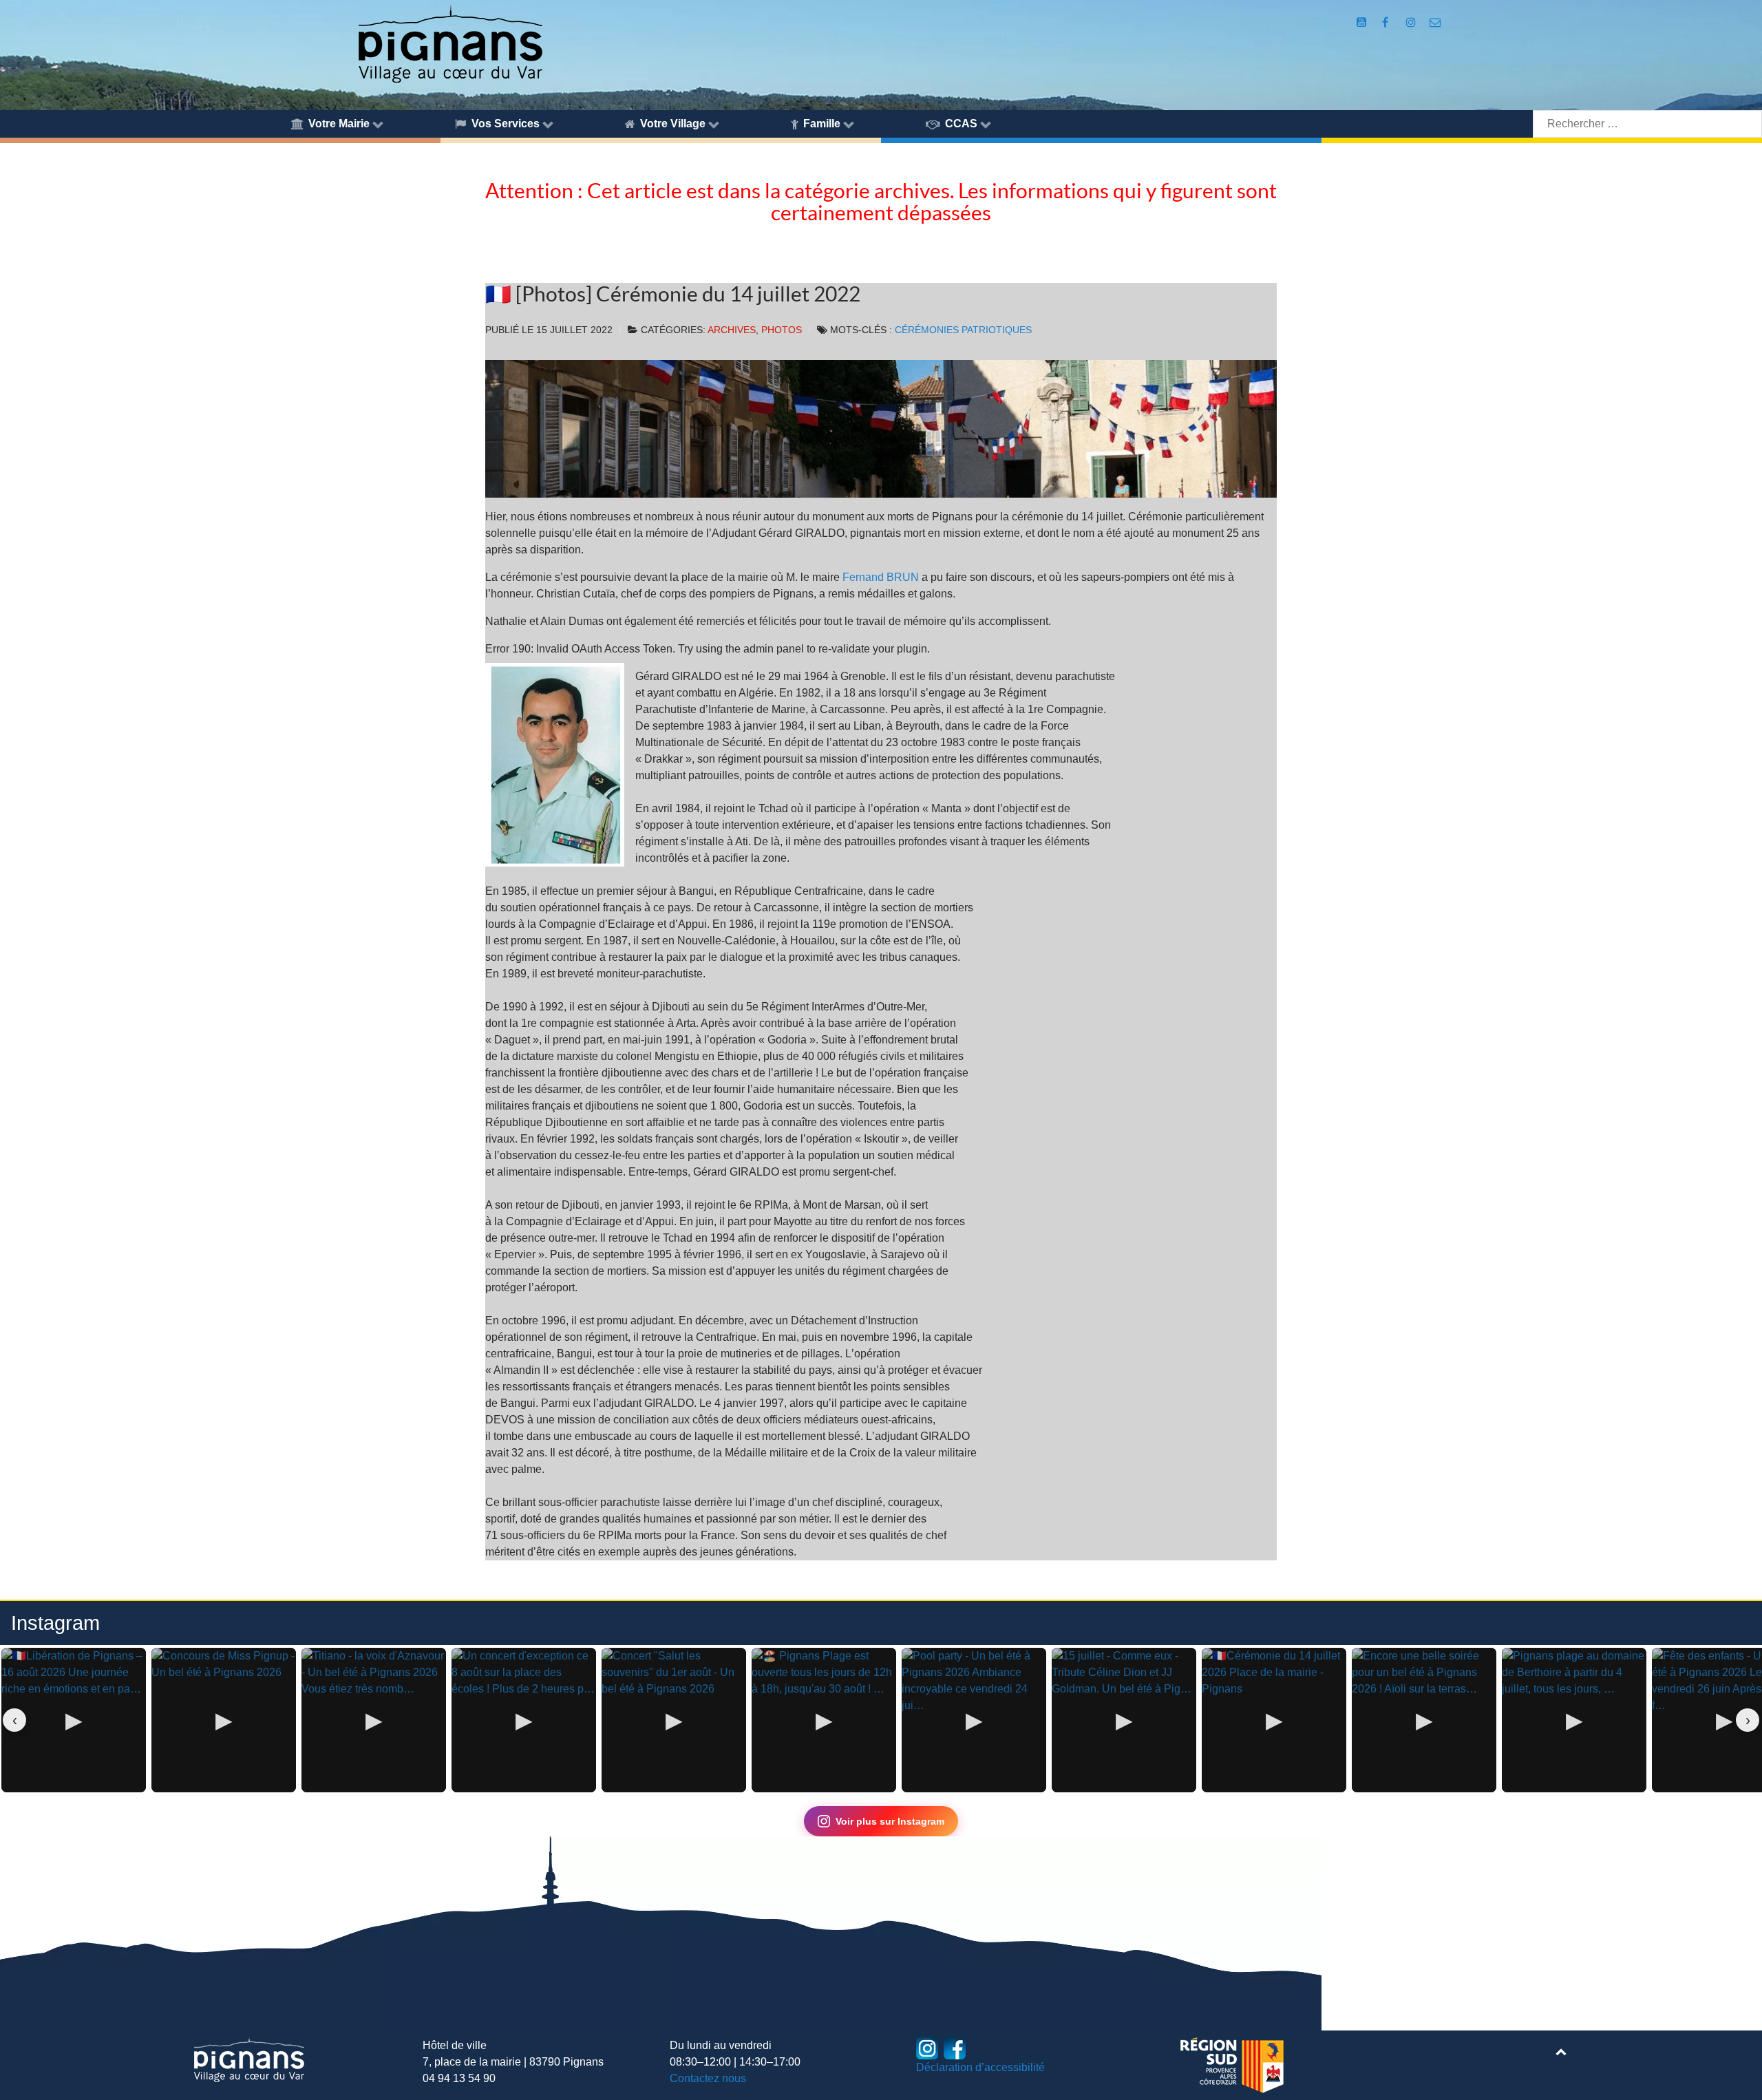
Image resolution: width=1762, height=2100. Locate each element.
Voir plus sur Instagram (890, 1821)
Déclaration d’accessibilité (980, 2067)
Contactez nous (708, 2078)
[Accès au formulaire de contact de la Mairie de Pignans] (1435, 22)
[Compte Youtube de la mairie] (1363, 22)
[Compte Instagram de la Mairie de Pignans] (1412, 22)
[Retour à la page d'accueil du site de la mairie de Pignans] (449, 43)
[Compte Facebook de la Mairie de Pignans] (1387, 22)
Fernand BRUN (881, 577)
